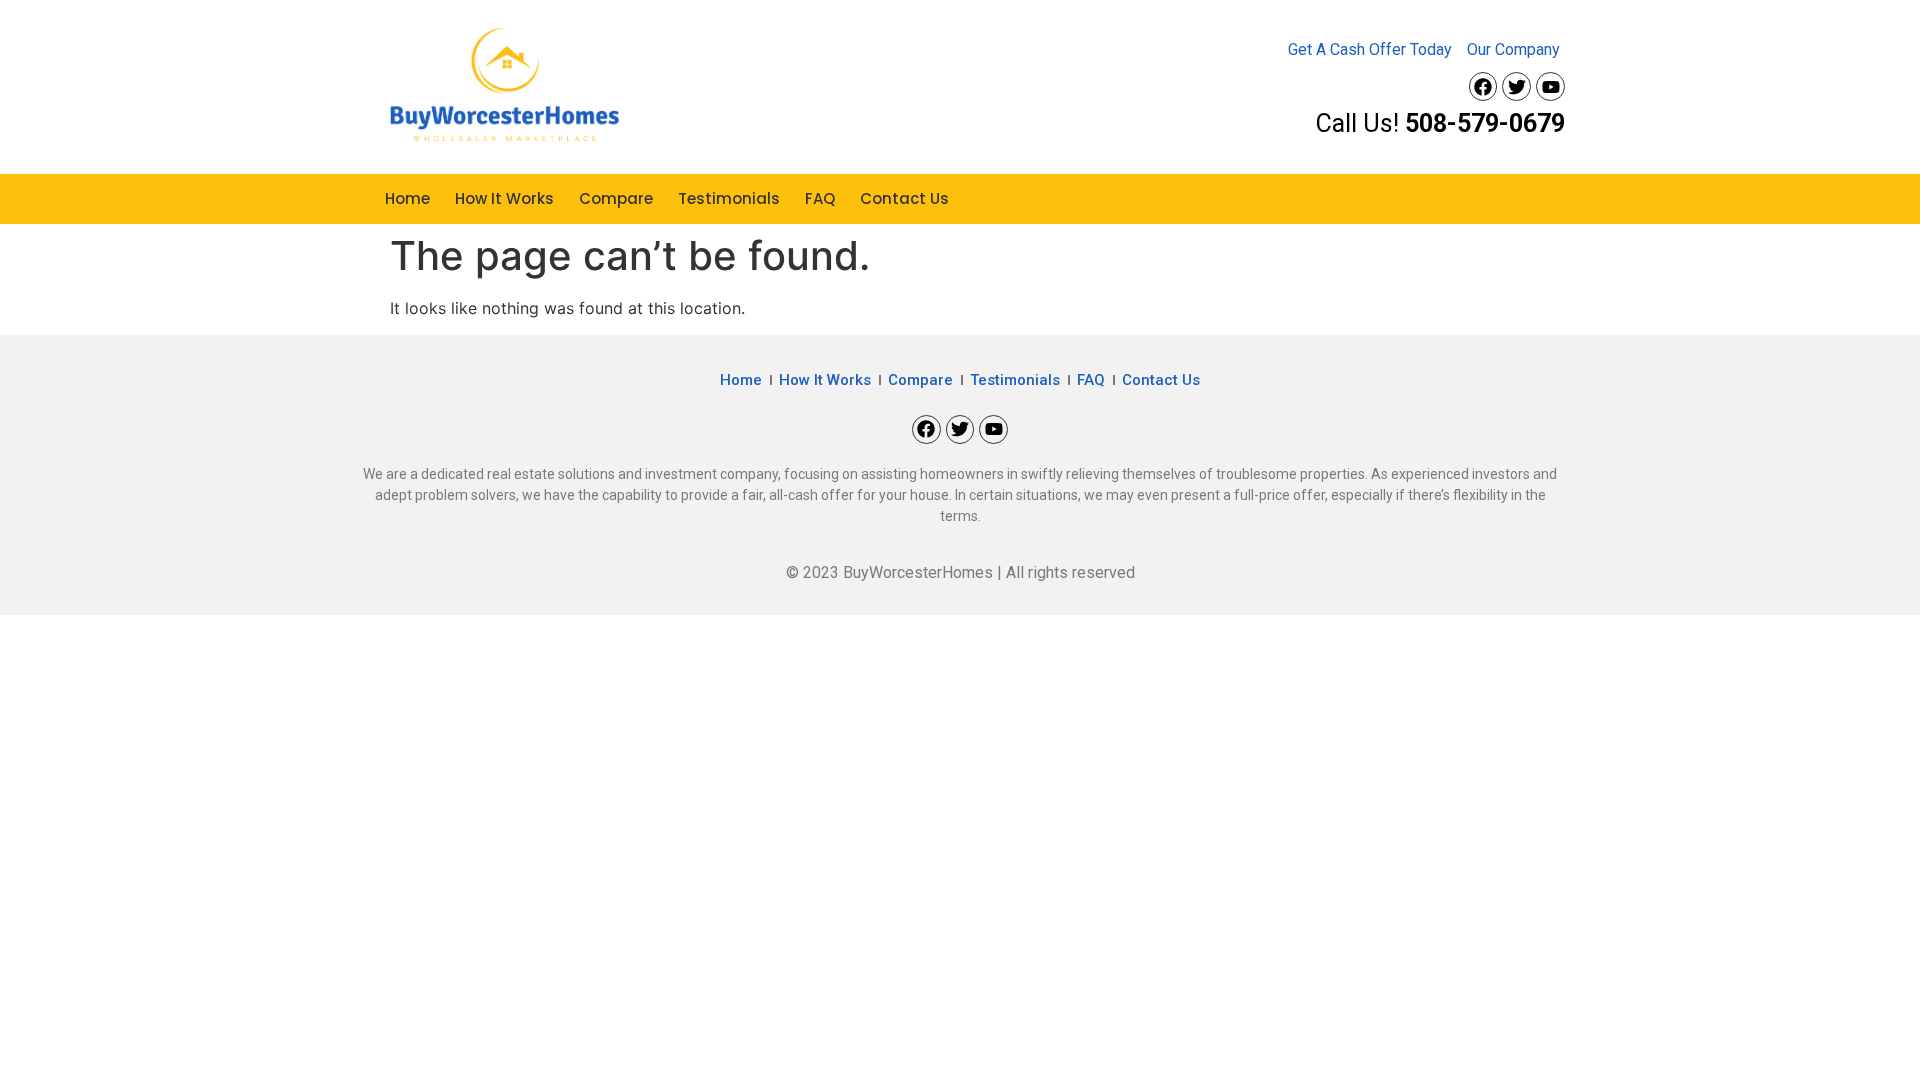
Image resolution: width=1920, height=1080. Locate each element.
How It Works (504, 198)
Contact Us (904, 198)
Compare (616, 198)
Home (407, 198)
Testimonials (729, 198)
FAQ (820, 198)
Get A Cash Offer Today (1370, 49)
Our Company (1513, 49)
